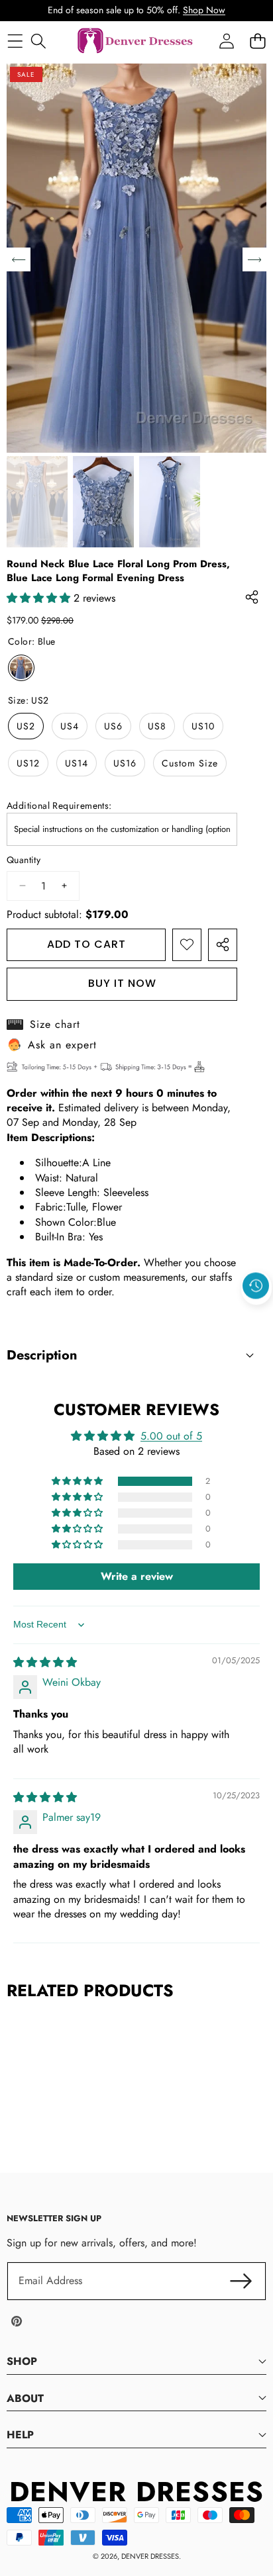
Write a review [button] (137, 1576)
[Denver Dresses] (136, 41)
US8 (157, 726)
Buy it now (122, 983)
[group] (37, 502)
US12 (28, 763)
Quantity (24, 860)
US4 (70, 726)
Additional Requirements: (59, 806)
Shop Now (204, 10)
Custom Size (190, 763)
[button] (256, 1316)
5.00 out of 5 (171, 1436)
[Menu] (15, 41)
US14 (77, 763)
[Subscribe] (241, 2281)
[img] (45, 1662)
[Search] (38, 41)
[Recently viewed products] (256, 1286)
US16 (125, 763)
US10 (203, 726)
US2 (26, 726)
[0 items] (257, 41)
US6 (113, 726)
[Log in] (226, 41)
